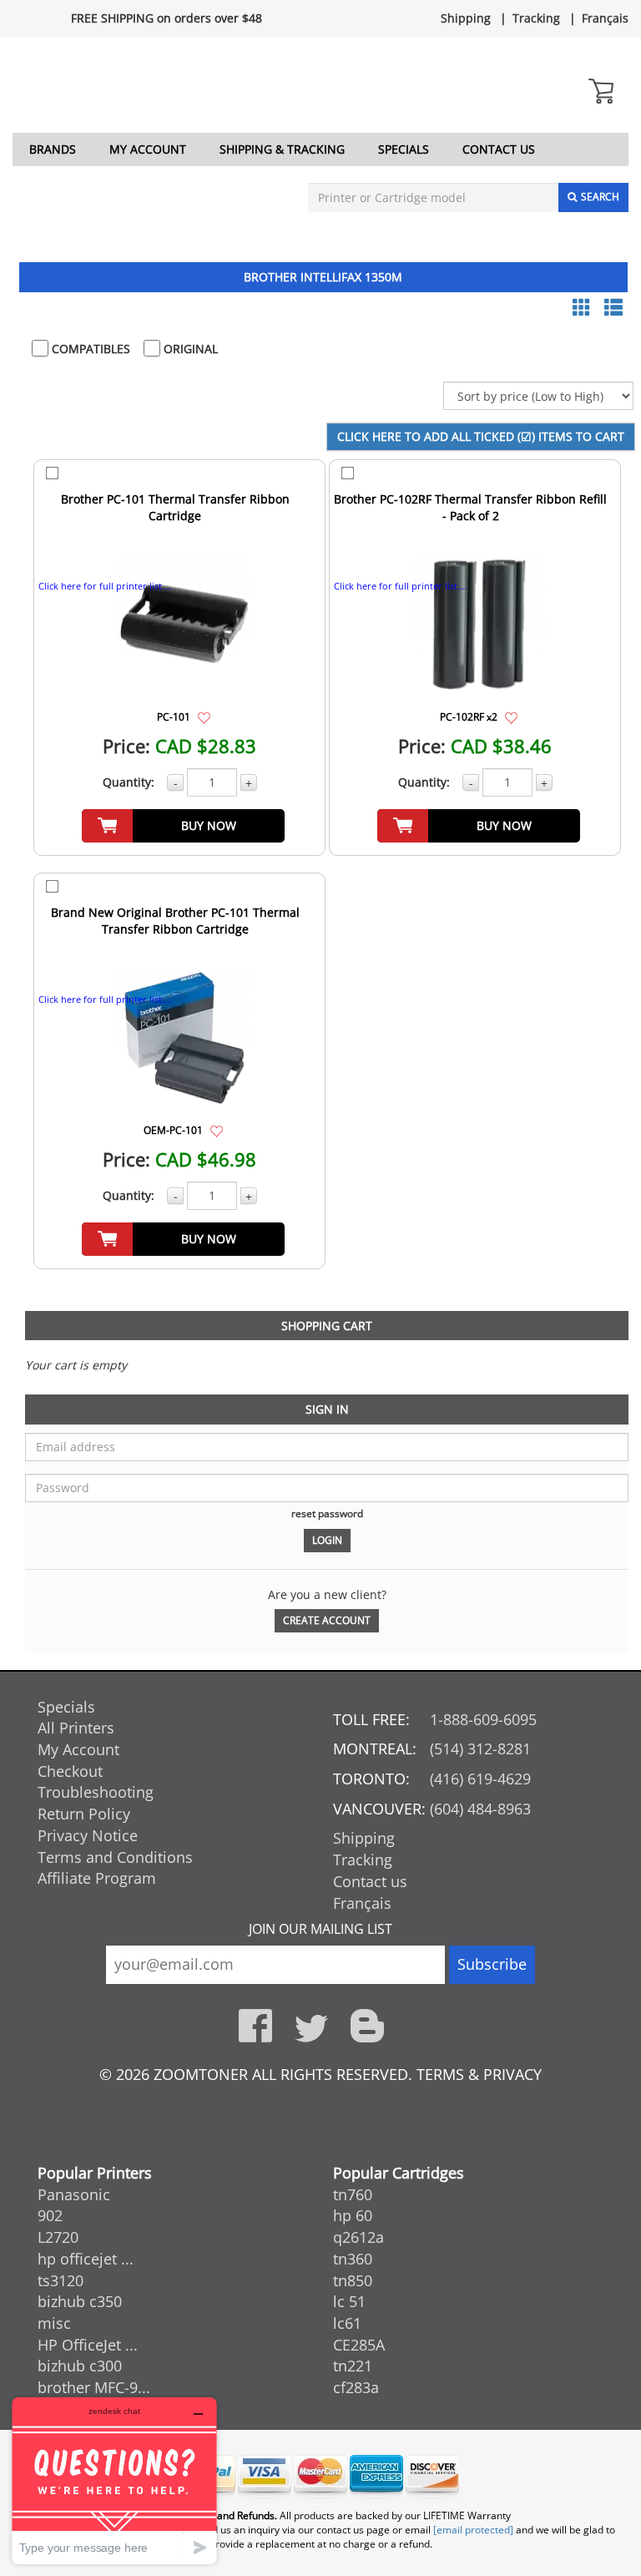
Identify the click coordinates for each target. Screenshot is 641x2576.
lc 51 (349, 2301)
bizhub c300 (80, 2366)
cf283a (356, 2387)
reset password (327, 1513)
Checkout (70, 1771)
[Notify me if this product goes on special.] (204, 716)
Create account (327, 1620)
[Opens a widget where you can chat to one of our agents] (114, 2480)
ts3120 (61, 2280)
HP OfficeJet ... (88, 2345)
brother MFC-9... (94, 2387)
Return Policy (84, 1814)
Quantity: (129, 782)
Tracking (536, 18)
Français (605, 18)
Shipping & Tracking (282, 149)
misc (54, 2323)
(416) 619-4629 (480, 1779)
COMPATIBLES (89, 349)
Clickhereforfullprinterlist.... (105, 586)
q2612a (358, 2237)
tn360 (353, 2259)
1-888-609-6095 (483, 1719)
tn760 (353, 2194)
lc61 (347, 2323)
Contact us (499, 149)
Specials (404, 149)
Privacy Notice (88, 1835)
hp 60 (353, 2215)
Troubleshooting (96, 1792)
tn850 (353, 2280)
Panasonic (74, 2194)
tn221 (353, 2366)
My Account (148, 149)
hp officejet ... (86, 2259)
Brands (53, 149)
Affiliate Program (97, 1878)
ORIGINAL (189, 349)
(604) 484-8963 (480, 1809)
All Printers (76, 1728)
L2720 (58, 2237)
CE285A (359, 2345)
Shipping (466, 18)
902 (50, 2215)
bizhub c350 (80, 2301)
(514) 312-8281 (480, 1749)
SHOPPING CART (327, 1326)
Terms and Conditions (115, 1857)
